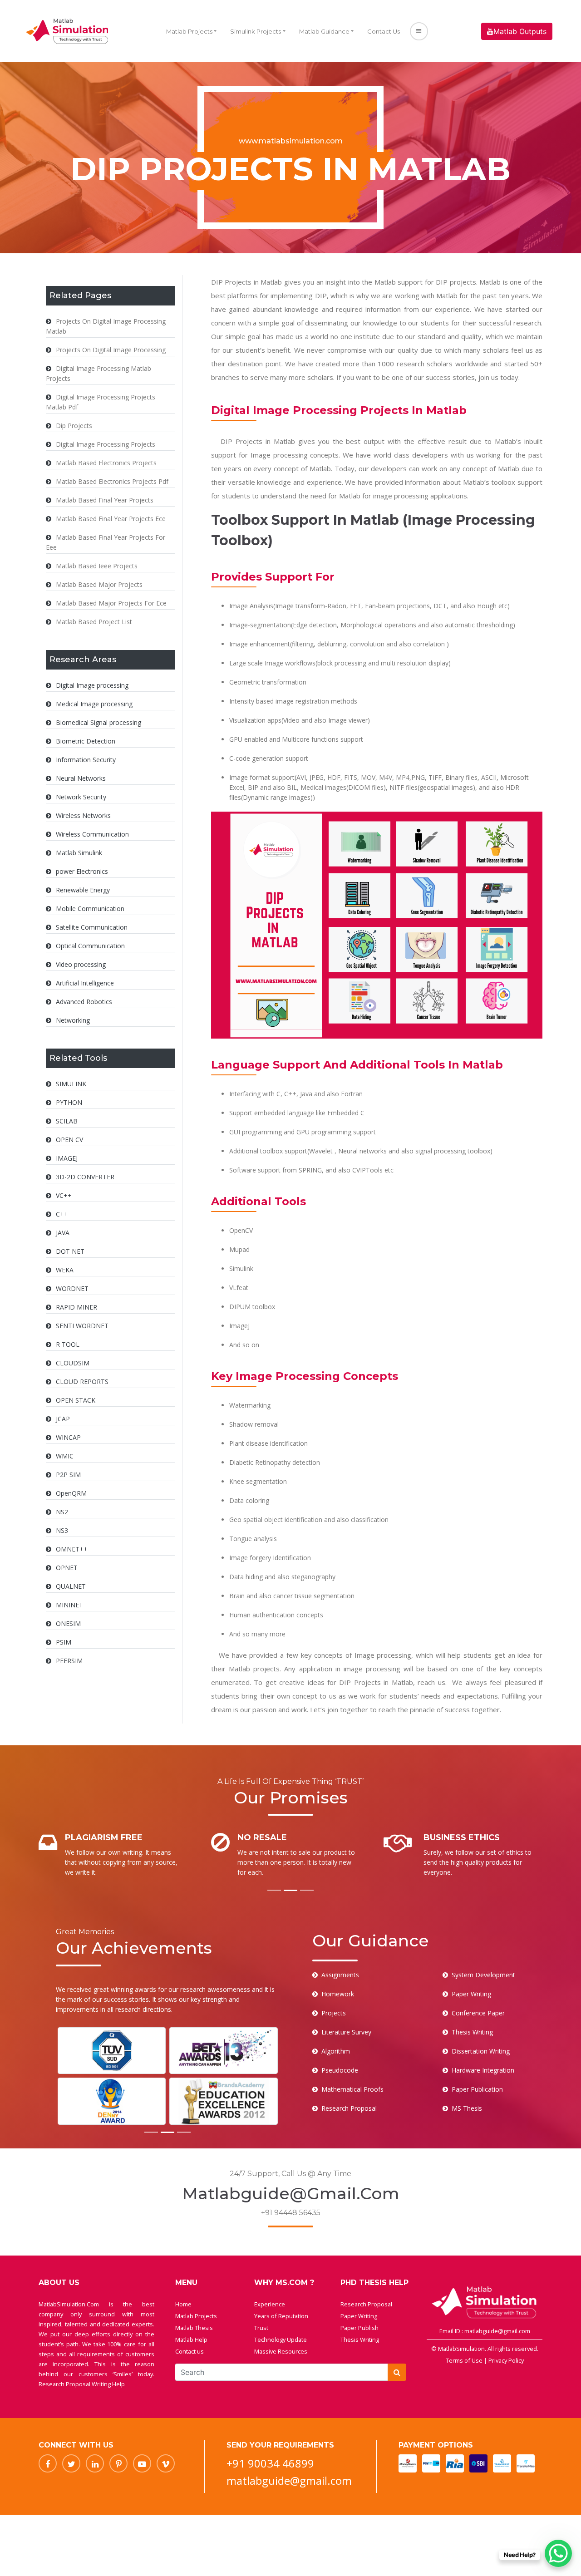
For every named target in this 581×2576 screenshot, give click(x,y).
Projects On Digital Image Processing (111, 350)
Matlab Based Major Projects (99, 584)
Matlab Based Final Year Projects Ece (111, 519)
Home (183, 2304)
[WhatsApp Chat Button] (558, 2553)
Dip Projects (74, 426)
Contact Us (384, 31)
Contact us (190, 2351)
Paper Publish (359, 2328)
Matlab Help (191, 2340)
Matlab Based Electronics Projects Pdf (112, 481)
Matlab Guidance (324, 31)
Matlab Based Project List (94, 622)
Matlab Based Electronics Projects (106, 463)
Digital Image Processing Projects (106, 444)
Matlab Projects (189, 31)
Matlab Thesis (194, 2328)
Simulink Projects (256, 31)
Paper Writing (359, 2316)
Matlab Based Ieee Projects (97, 566)
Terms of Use (465, 2360)
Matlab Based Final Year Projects (105, 500)
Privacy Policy (506, 2360)
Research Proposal (366, 2304)
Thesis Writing (360, 2340)
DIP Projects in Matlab (258, 441)
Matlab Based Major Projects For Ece (111, 603)
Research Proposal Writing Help (82, 2384)
